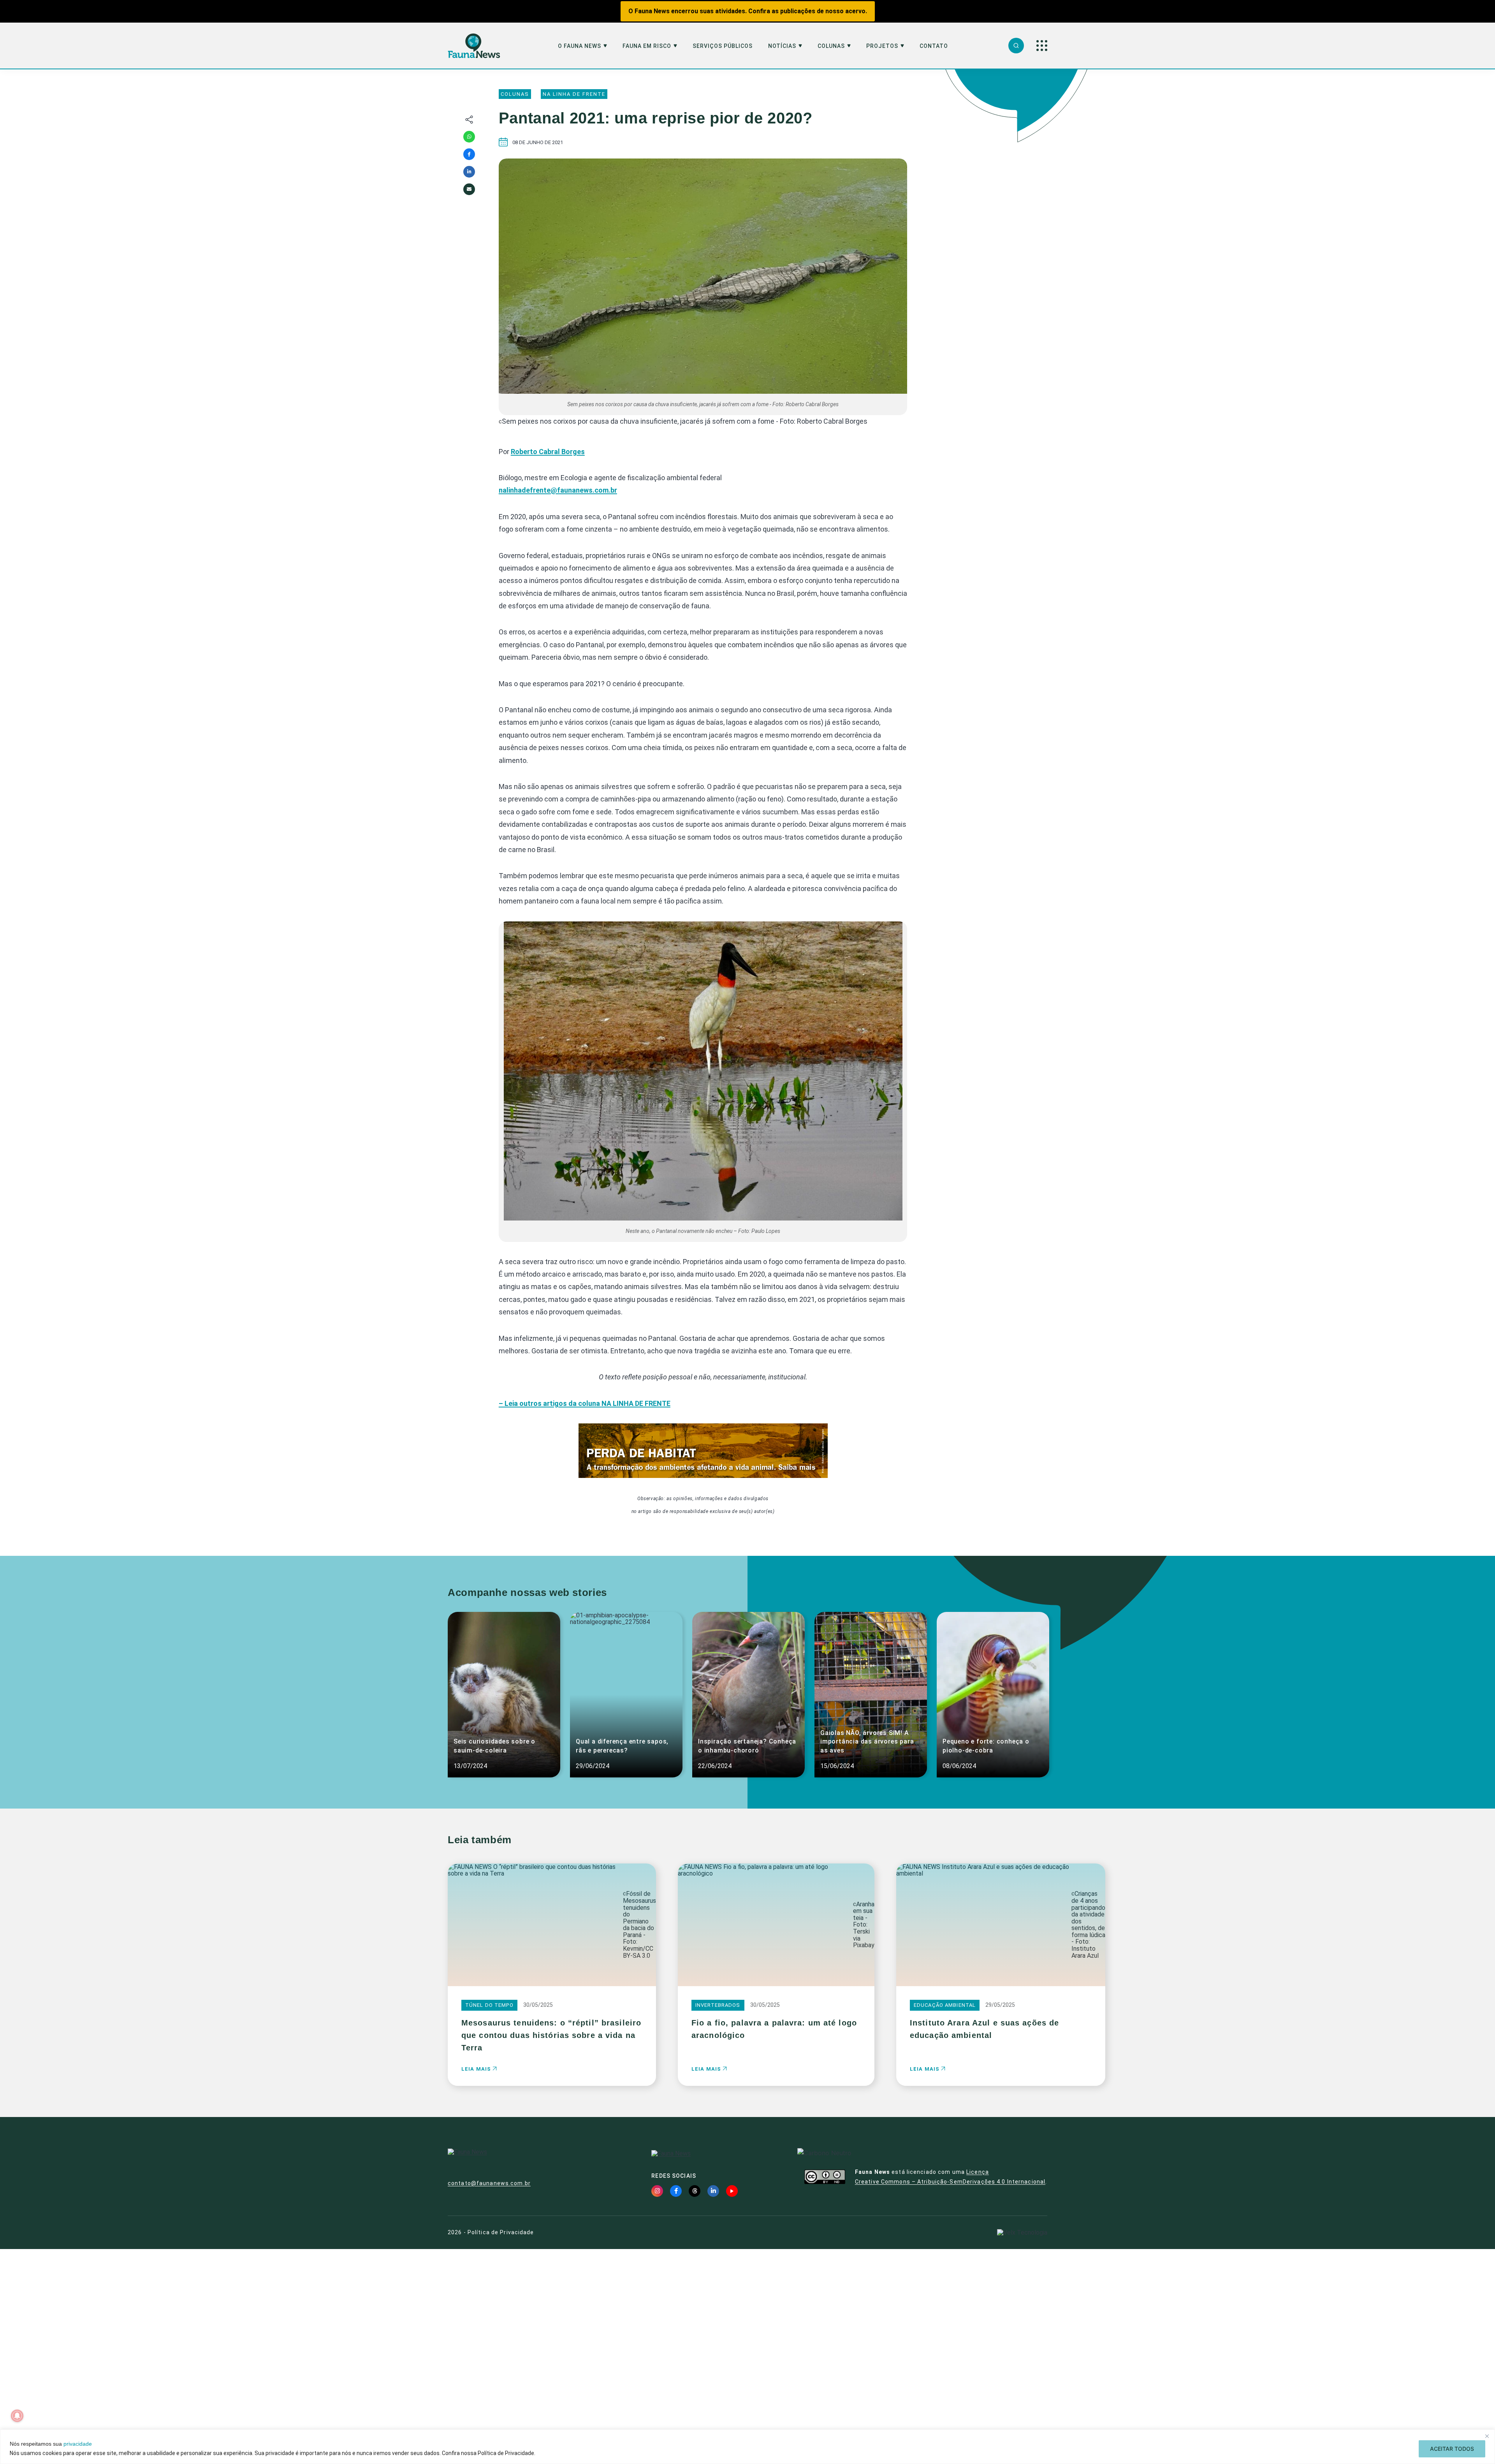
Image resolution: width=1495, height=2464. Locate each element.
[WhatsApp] (469, 137)
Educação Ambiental (945, 2005)
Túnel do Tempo (489, 2005)
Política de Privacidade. (507, 2453)
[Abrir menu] (1042, 46)
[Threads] (695, 2191)
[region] (747, 2447)
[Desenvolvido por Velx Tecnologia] (1022, 2232)
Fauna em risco (647, 46)
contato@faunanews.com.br (489, 2183)
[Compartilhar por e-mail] (469, 189)
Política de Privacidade (501, 2232)
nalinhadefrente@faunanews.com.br (558, 490)
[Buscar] (1016, 46)
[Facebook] (469, 154)
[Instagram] (657, 2191)
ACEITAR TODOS (1452, 2449)
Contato (934, 46)
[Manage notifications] (17, 2416)
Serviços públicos (723, 46)
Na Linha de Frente (574, 94)
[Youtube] (732, 2191)
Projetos (882, 46)
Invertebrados (718, 2005)
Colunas (831, 46)
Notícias (782, 46)
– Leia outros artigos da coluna (585, 1403)
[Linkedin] (469, 172)
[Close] (1487, 2436)
